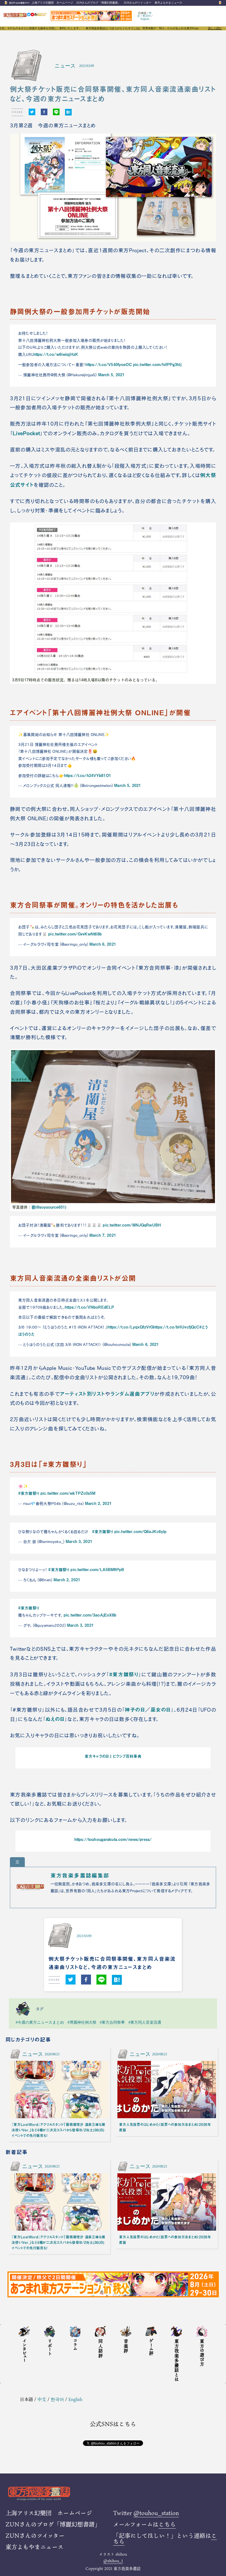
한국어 (147, 16)
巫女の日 (161, 1709)
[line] (56, 112)
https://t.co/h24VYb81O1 (88, 775)
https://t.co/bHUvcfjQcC (176, 1327)
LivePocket (26, 433)
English (145, 19)
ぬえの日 (55, 1719)
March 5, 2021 (111, 375)
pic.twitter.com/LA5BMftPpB (97, 1569)
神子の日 (135, 1709)
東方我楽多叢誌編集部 (80, 1875)
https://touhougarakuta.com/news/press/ (113, 1839)
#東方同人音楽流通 (145, 2022)
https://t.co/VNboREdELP (89, 1307)
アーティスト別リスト (82, 1394)
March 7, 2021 (103, 1235)
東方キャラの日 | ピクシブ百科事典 (113, 1756)
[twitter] (32, 112)
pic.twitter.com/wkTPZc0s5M (68, 1493)
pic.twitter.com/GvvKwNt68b (75, 934)
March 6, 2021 (103, 944)
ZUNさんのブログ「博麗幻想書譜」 (98, 3)
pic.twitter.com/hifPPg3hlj (157, 364)
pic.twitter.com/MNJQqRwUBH (132, 1225)
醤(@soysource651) (49, 1207)
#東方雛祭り (29, 1493)
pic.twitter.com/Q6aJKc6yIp (141, 1531)
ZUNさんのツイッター (138, 3)
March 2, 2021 (98, 1503)
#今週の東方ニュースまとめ (40, 2022)
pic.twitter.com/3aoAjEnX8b (90, 1615)
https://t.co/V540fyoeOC (109, 364)
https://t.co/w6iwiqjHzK (56, 354)
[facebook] (44, 112)
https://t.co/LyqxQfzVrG (130, 1327)
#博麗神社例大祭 (82, 2022)
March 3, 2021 (79, 1541)
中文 (42, 2399)
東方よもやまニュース (168, 3)
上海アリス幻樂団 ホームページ (52, 3)
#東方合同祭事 (112, 2022)
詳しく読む (215, 28)
